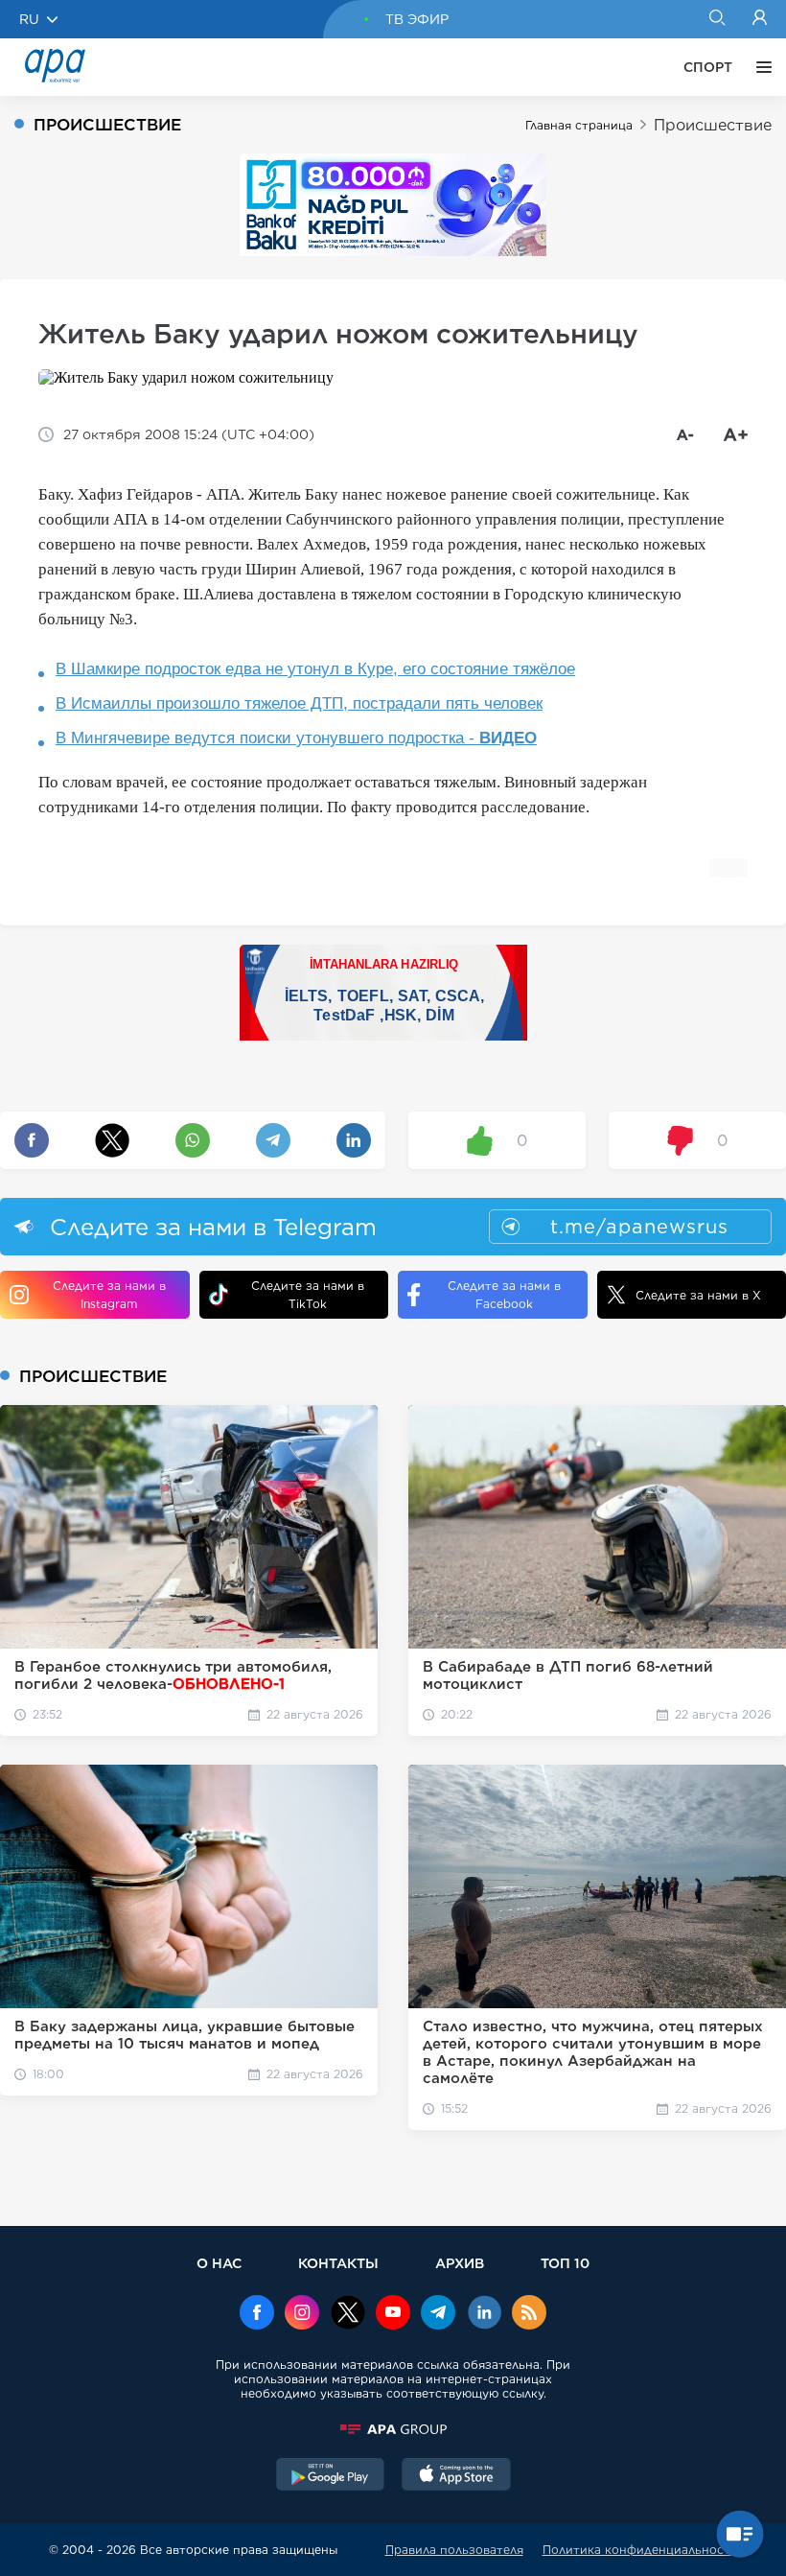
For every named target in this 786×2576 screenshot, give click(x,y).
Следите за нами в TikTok (308, 1295)
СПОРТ (708, 67)
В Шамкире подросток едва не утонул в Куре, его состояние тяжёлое (315, 669)
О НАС (219, 2263)
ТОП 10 (565, 2263)
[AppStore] (456, 2476)
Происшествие (713, 125)
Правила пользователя (454, 2550)
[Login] (760, 19)
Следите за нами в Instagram (109, 1295)
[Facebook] (257, 2314)
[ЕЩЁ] (759, 67)
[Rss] (529, 2314)
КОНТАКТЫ (338, 2263)
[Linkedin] (484, 2314)
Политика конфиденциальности (640, 2550)
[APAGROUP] (393, 2429)
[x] (348, 2314)
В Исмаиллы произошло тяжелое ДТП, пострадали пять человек (299, 703)
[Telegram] (438, 2314)
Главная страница (579, 125)
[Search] (717, 19)
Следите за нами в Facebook (504, 1295)
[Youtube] (393, 2314)
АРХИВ (460, 2263)
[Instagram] (302, 2314)
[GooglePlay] (331, 2476)
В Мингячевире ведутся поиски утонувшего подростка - (296, 738)
